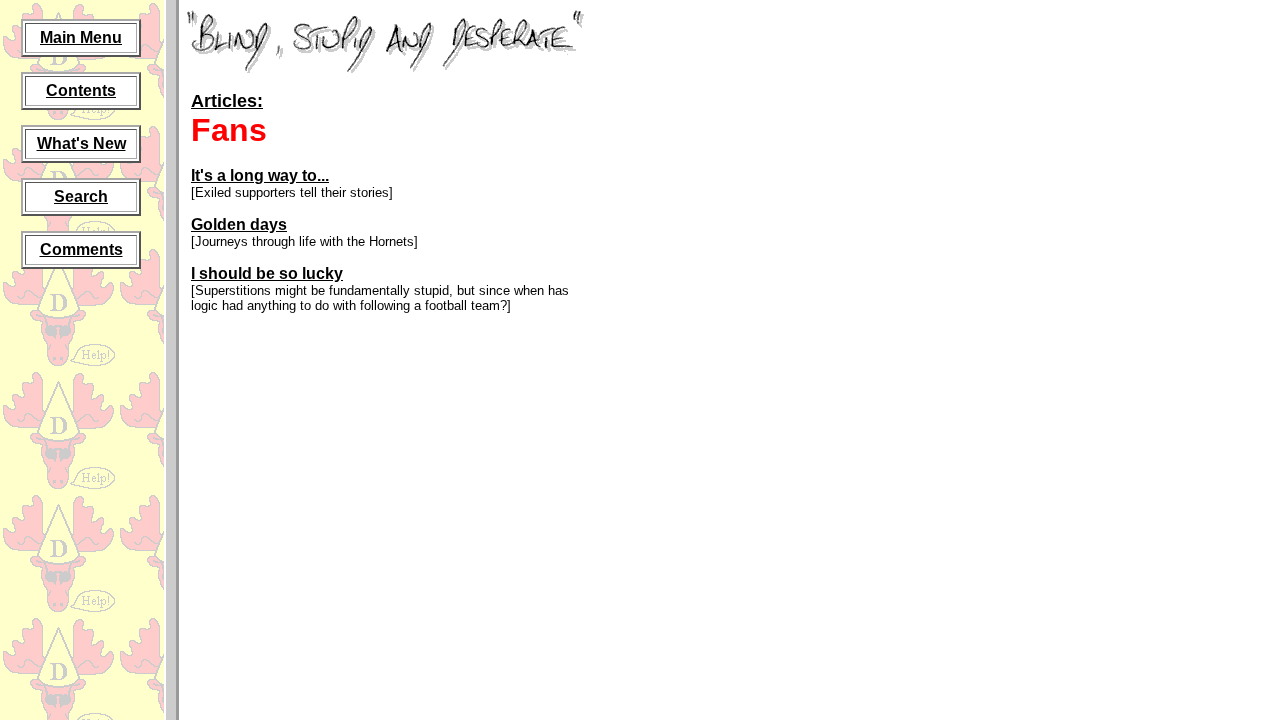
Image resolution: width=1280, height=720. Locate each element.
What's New (81, 143)
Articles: (227, 101)
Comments (81, 249)
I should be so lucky (267, 273)
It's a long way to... (260, 175)
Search (81, 196)
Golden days (239, 224)
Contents (81, 90)
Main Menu (81, 37)
